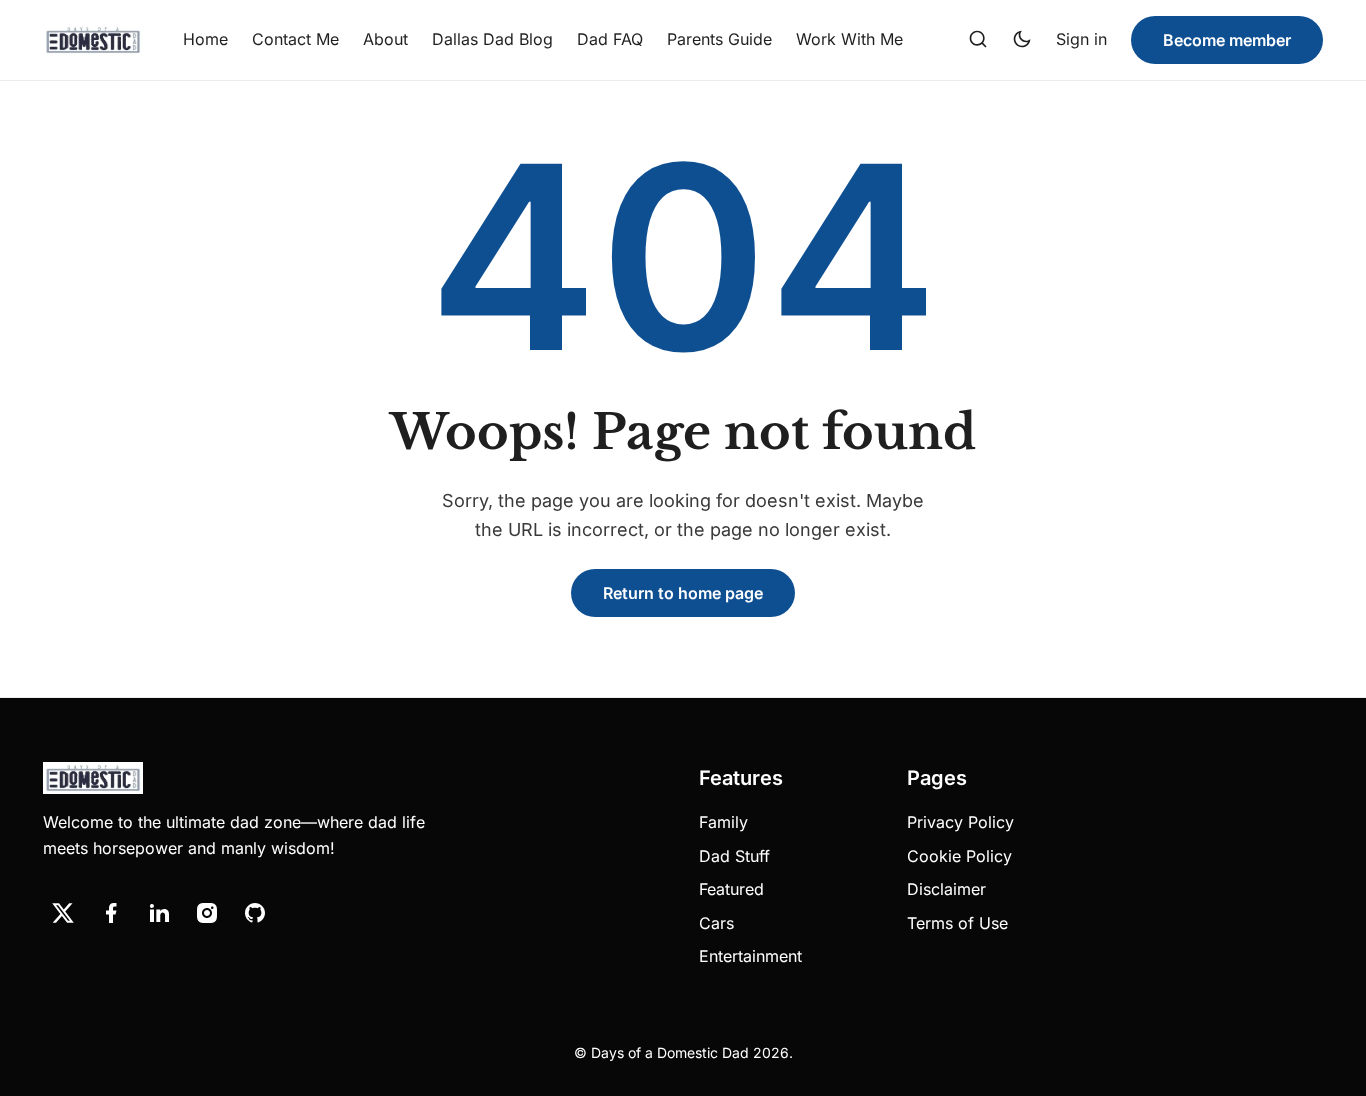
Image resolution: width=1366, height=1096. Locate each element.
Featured (731, 889)
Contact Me (295, 39)
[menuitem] (205, 40)
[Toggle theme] (1022, 40)
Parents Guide (719, 39)
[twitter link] (63, 913)
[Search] (978, 40)
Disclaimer (946, 889)
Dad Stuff (734, 856)
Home (205, 39)
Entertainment (750, 956)
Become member (1227, 40)
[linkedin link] (159, 913)
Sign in (1081, 39)
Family (723, 822)
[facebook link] (111, 913)
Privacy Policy (960, 822)
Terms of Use (957, 923)
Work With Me (849, 39)
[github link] (255, 913)
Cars (716, 923)
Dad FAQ (610, 39)
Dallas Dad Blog (492, 39)
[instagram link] (207, 913)
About (385, 39)
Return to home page (683, 593)
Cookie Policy (959, 856)
